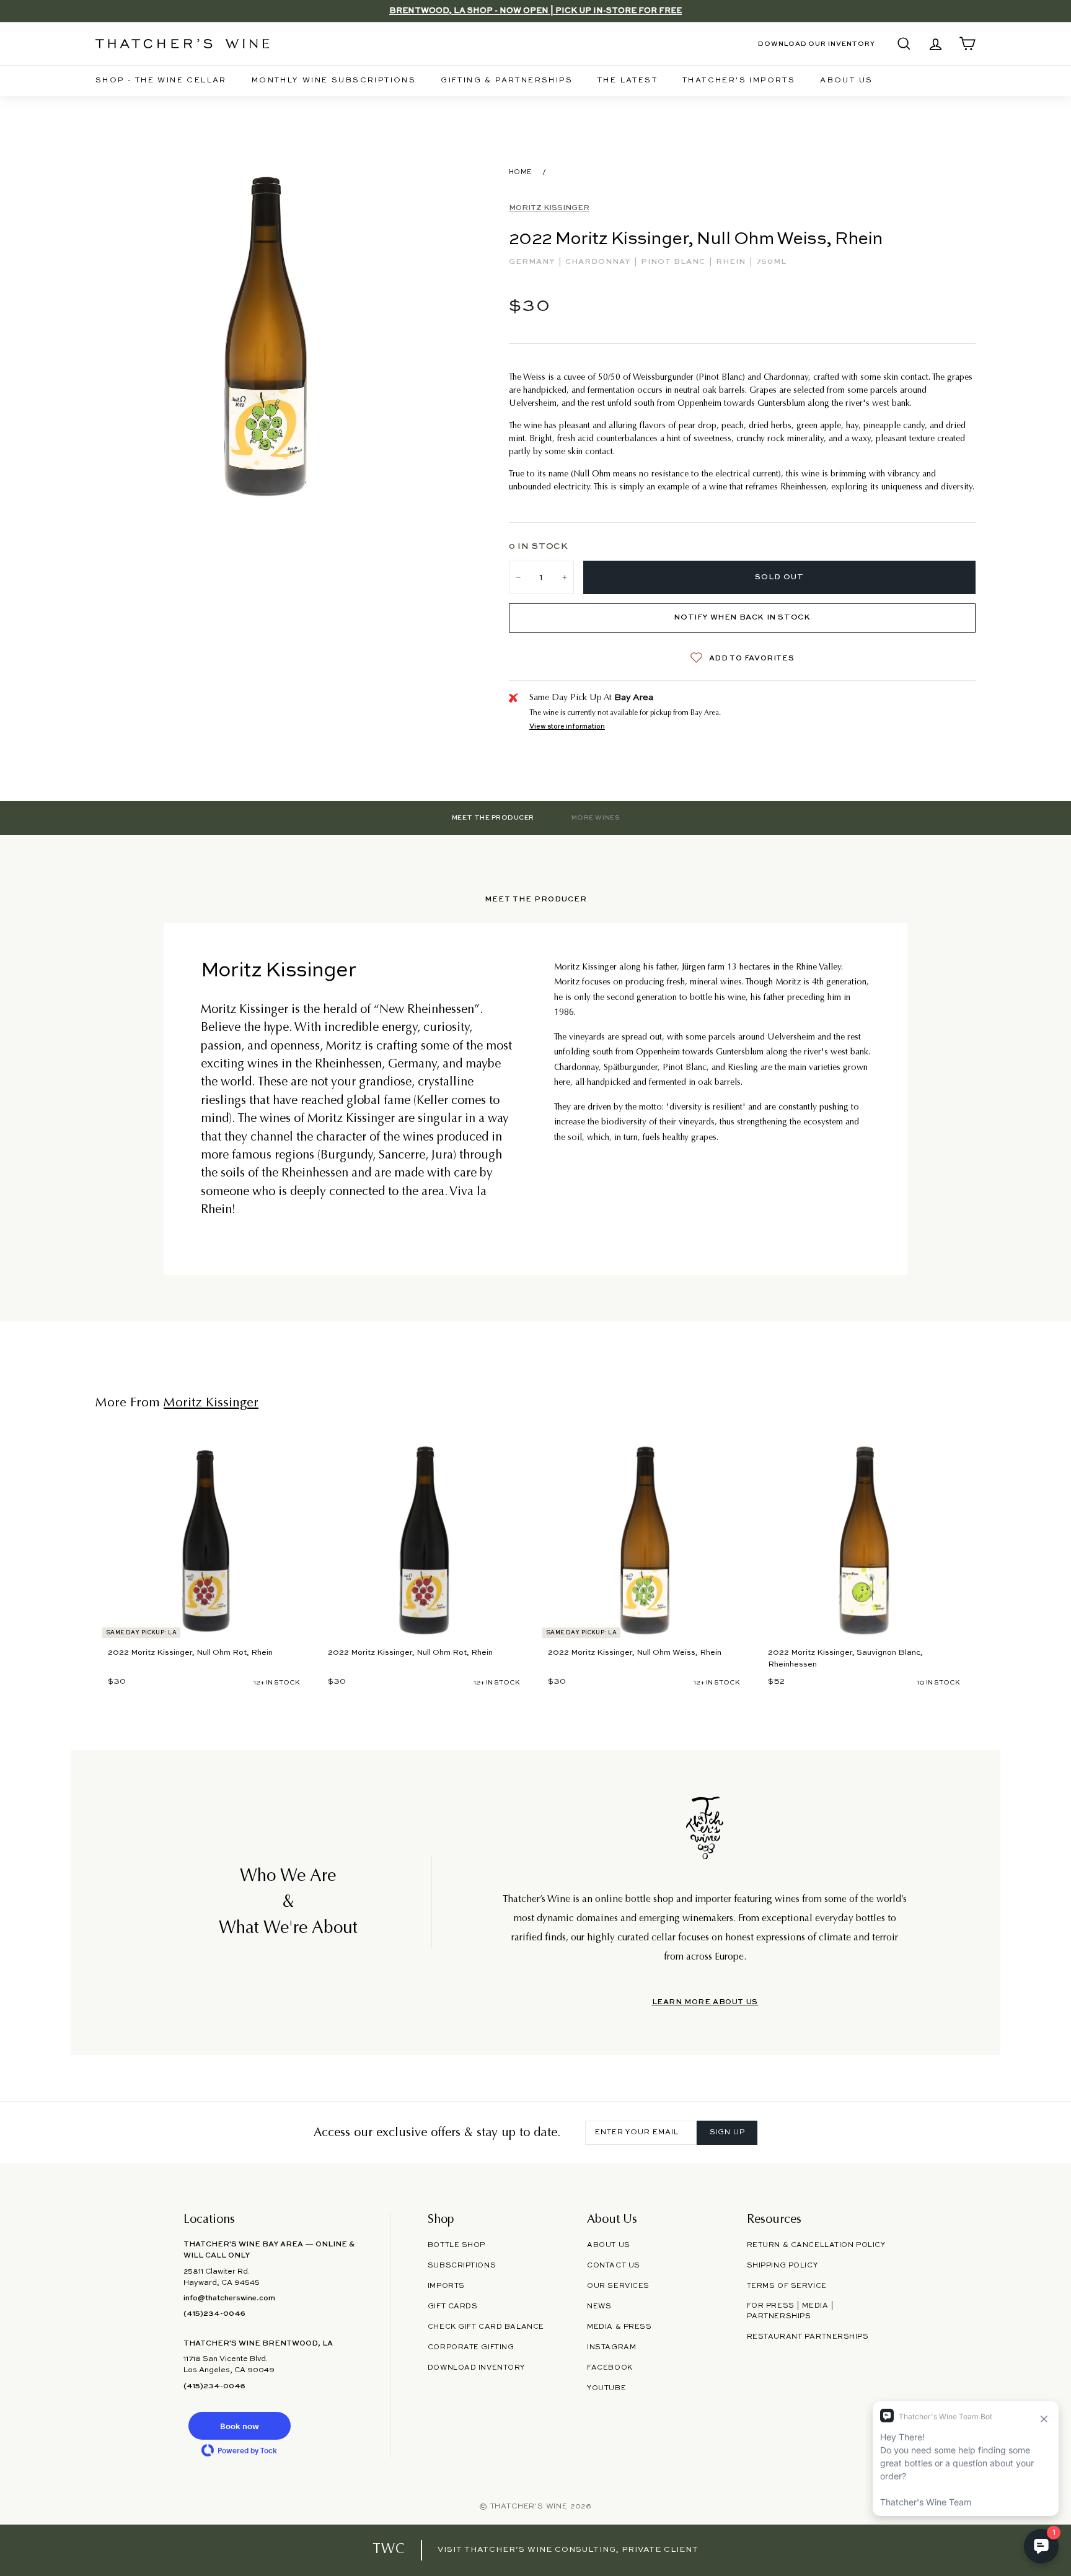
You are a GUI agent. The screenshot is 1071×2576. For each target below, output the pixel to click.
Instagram (611, 2347)
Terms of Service (787, 2286)
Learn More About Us (705, 2002)
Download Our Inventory (817, 44)
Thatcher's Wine (529, 2507)
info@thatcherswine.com (229, 2298)
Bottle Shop (456, 2245)
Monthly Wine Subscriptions (334, 81)
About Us (846, 81)
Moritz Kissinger (549, 208)
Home (521, 172)
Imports (446, 2286)
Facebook (610, 2368)
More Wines (595, 818)
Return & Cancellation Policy (816, 2245)
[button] (239, 2426)
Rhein (732, 262)
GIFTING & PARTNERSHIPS (507, 81)
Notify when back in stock (742, 618)
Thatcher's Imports (739, 81)
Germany (533, 262)
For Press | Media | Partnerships (791, 2311)
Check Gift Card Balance (486, 2327)
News (599, 2307)
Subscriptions (462, 2266)
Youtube (606, 2388)
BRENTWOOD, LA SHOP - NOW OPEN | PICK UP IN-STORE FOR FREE (535, 11)
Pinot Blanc (674, 262)
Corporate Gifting (471, 2347)
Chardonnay (599, 262)
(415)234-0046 (214, 2314)
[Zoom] (267, 336)
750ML (771, 262)
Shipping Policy (782, 2266)
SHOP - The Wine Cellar (161, 81)
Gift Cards (453, 2307)
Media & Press (619, 2327)
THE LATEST (628, 81)
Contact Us (614, 2266)
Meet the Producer (493, 818)
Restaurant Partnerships (808, 2337)
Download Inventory (476, 2368)
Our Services (618, 2286)
